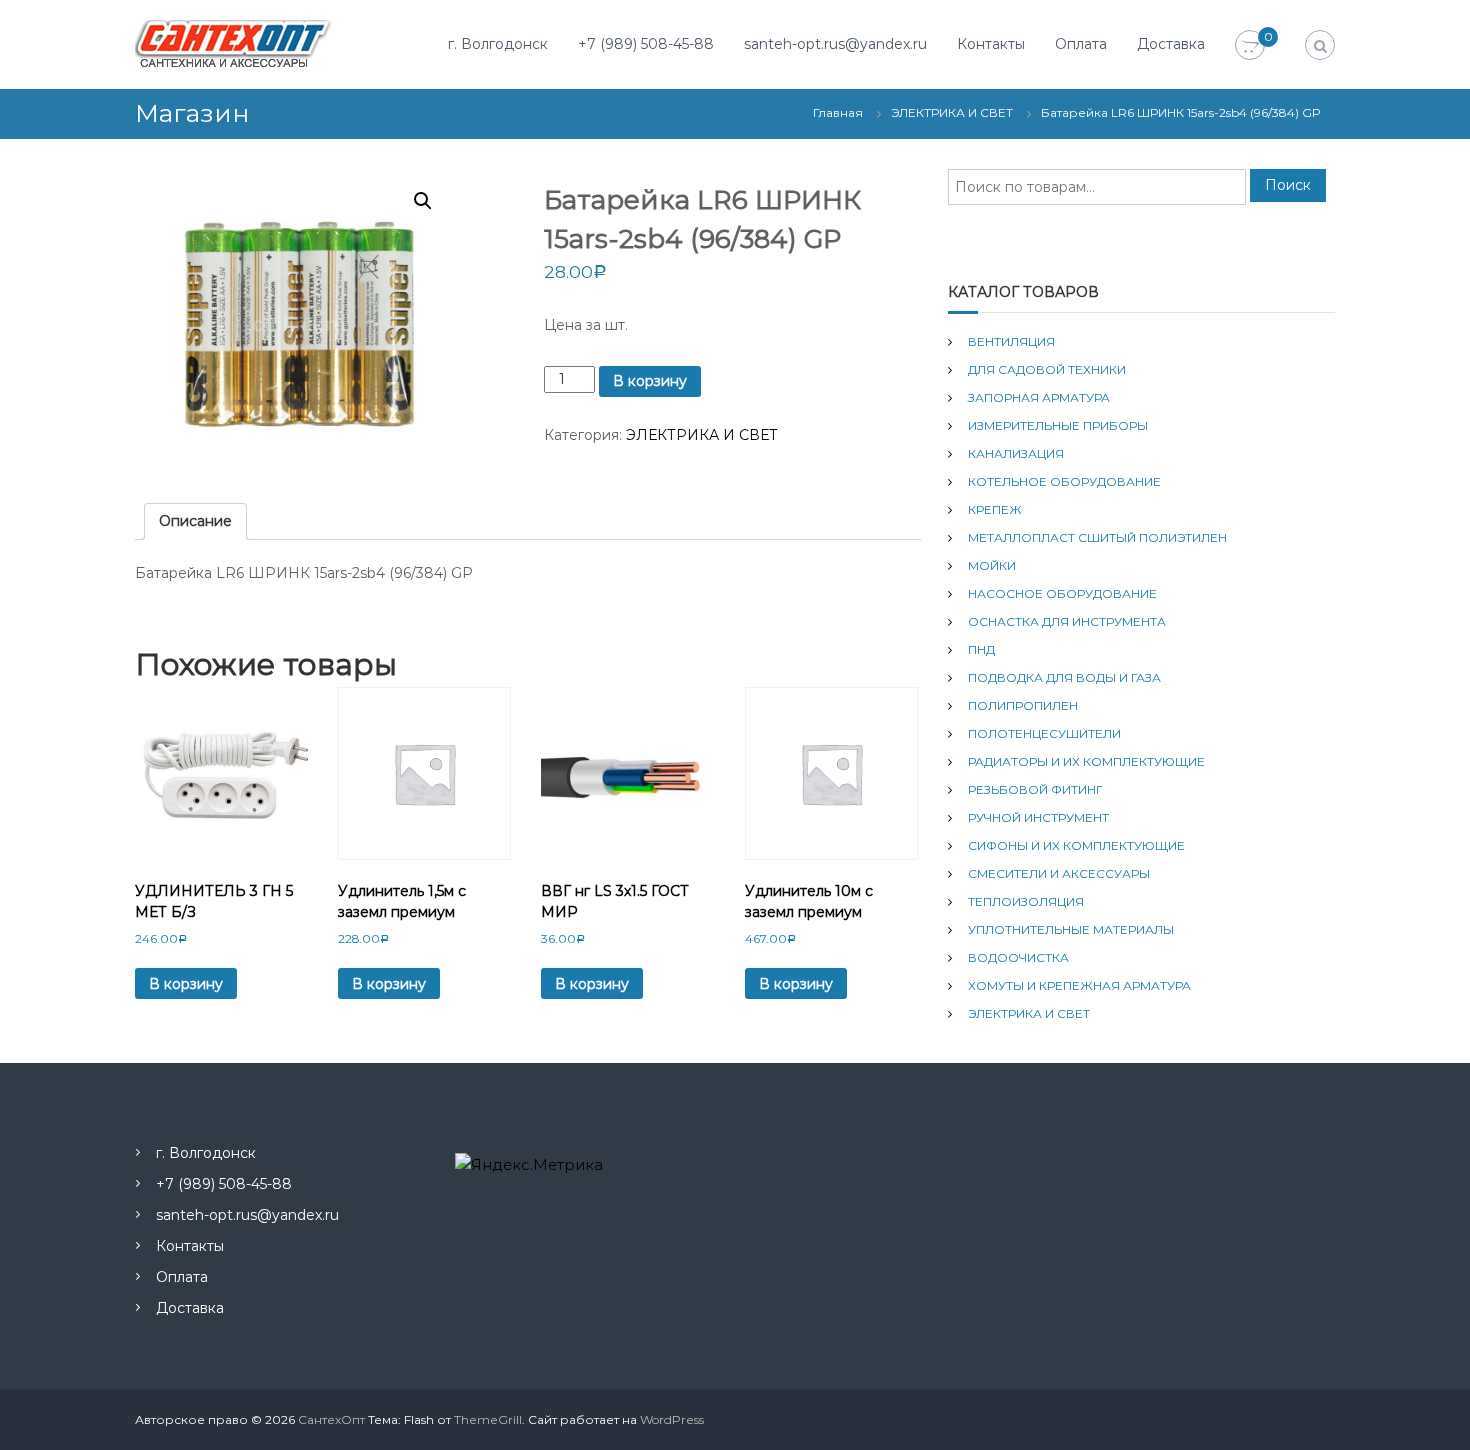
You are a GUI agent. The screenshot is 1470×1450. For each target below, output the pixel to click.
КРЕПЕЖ (995, 509)
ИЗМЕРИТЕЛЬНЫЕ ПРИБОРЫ (1058, 425)
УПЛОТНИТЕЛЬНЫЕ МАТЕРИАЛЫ (1071, 929)
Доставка (1171, 44)
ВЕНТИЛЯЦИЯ (1011, 341)
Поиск (1288, 185)
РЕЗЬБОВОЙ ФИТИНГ (1035, 789)
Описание (195, 521)
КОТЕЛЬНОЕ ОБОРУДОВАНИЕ (1064, 481)
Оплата (1081, 44)
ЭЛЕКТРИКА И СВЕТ (952, 112)
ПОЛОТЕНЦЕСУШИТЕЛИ (1044, 733)
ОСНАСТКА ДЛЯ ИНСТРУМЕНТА (1067, 621)
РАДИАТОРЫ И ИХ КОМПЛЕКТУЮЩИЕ (1086, 761)
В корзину (650, 381)
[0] (1250, 46)
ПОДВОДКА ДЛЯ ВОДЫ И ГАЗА (1064, 677)
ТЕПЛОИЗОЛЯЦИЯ (1026, 901)
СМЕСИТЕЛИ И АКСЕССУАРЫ (1059, 873)
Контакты (991, 44)
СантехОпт (331, 1419)
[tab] (195, 521)
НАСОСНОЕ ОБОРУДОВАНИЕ (1062, 593)
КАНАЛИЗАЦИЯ (1016, 453)
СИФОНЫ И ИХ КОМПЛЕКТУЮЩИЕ (1076, 845)
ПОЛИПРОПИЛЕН (1023, 705)
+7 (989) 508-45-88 (646, 44)
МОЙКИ (992, 565)
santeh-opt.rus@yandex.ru (835, 44)
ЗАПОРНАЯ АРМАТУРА (1039, 397)
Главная (838, 112)
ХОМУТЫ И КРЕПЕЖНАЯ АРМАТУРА (1079, 985)
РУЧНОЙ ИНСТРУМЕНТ (1038, 817)
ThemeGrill (488, 1419)
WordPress (672, 1419)
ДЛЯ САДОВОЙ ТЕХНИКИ (1047, 369)
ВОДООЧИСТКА (1018, 957)
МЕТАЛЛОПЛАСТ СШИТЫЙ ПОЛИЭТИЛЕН (1097, 537)
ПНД (981, 649)
